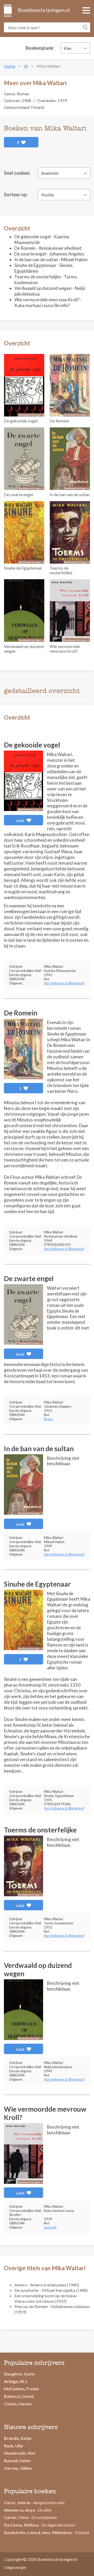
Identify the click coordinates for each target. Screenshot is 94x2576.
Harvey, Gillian (18, 2468)
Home (10, 66)
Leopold (50, 2227)
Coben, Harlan (18, 2404)
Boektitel (50, 173)
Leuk (21, 820)
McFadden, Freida (21, 2389)
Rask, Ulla (13, 2446)
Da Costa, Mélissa (21, 2525)
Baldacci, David (19, 2396)
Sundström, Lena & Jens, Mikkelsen (38, 2532)
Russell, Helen (17, 2460)
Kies (68, 48)
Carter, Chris (16, 2517)
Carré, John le (17, 2502)
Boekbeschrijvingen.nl (43, 10)
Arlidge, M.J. (16, 2381)
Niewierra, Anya (19, 2510)
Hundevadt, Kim (20, 2453)
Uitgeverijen (15, 2567)
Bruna (48, 1419)
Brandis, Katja (18, 2438)
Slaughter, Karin (19, 2374)
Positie (48, 195)
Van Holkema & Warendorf (64, 983)
